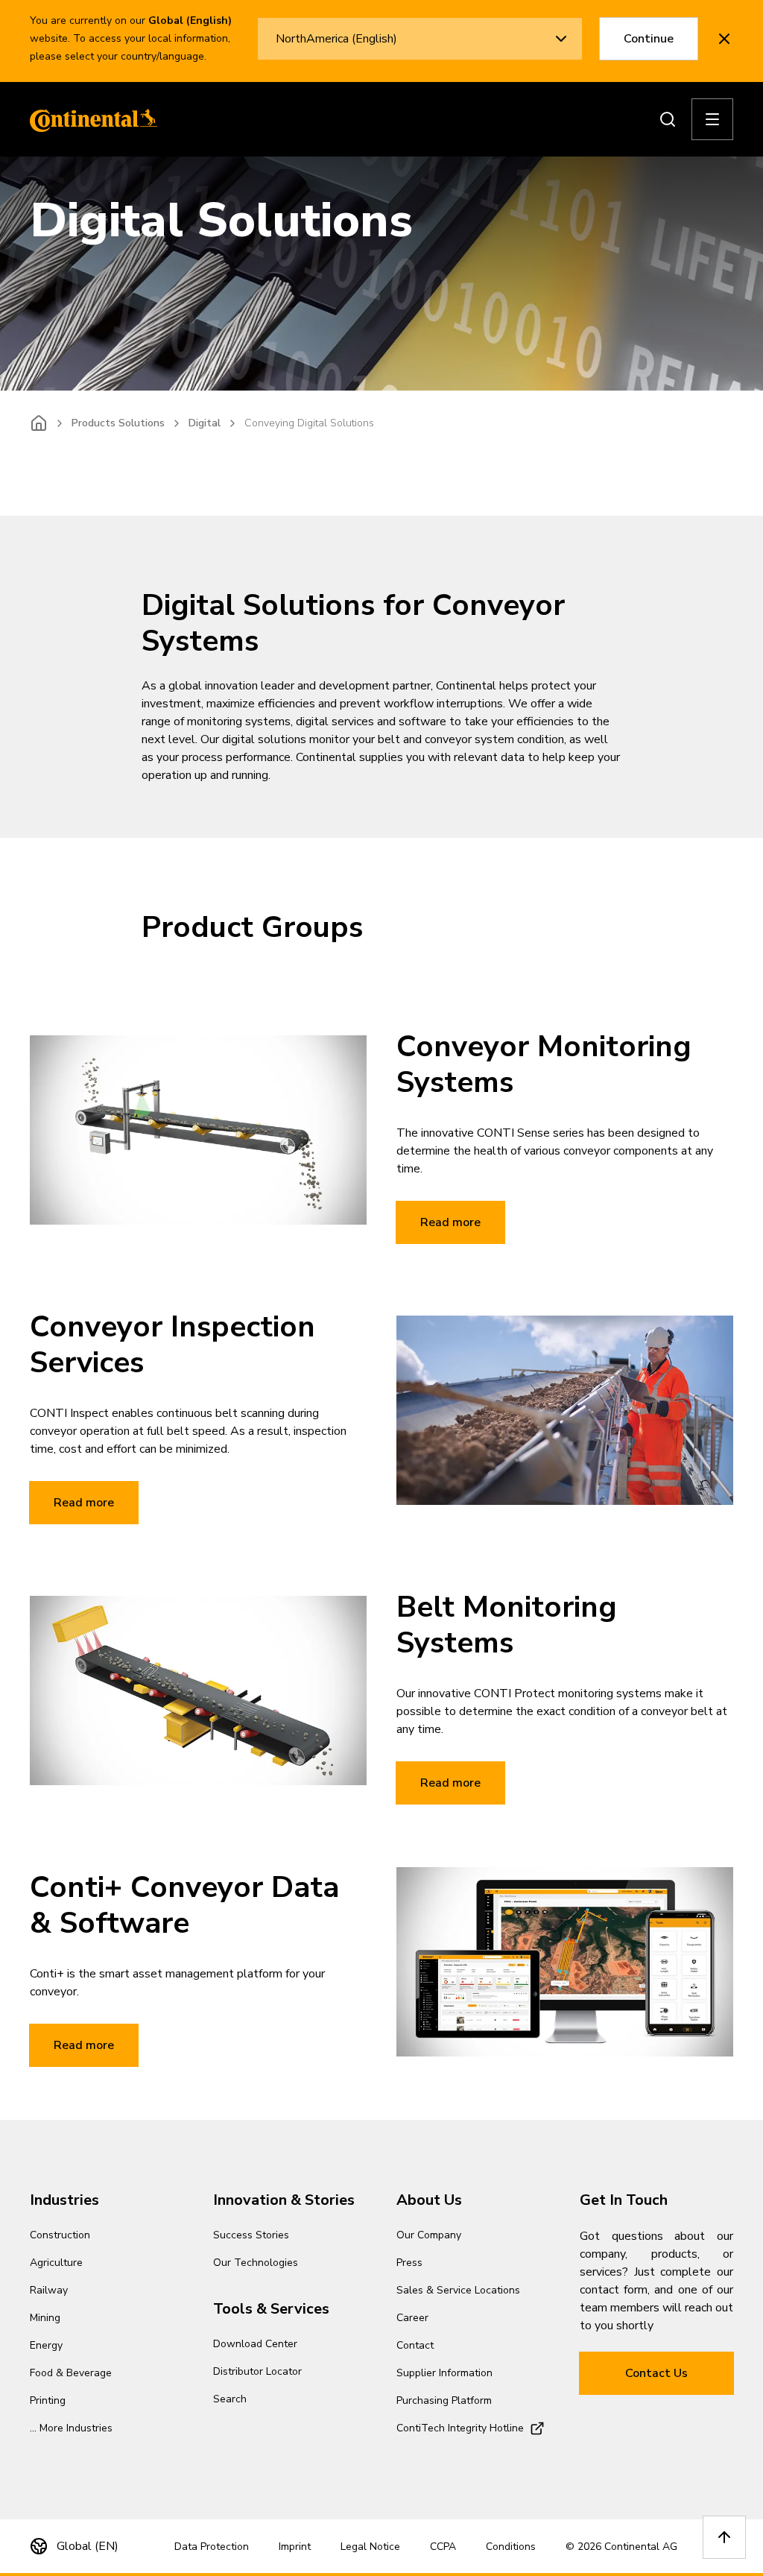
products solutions (118, 423)
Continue (649, 39)
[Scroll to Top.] (724, 2537)
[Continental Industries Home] (89, 119)
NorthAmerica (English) (336, 39)
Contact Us (656, 2373)
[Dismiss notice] (724, 39)
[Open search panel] (668, 119)
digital (205, 423)
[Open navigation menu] (712, 119)
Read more (450, 1222)
